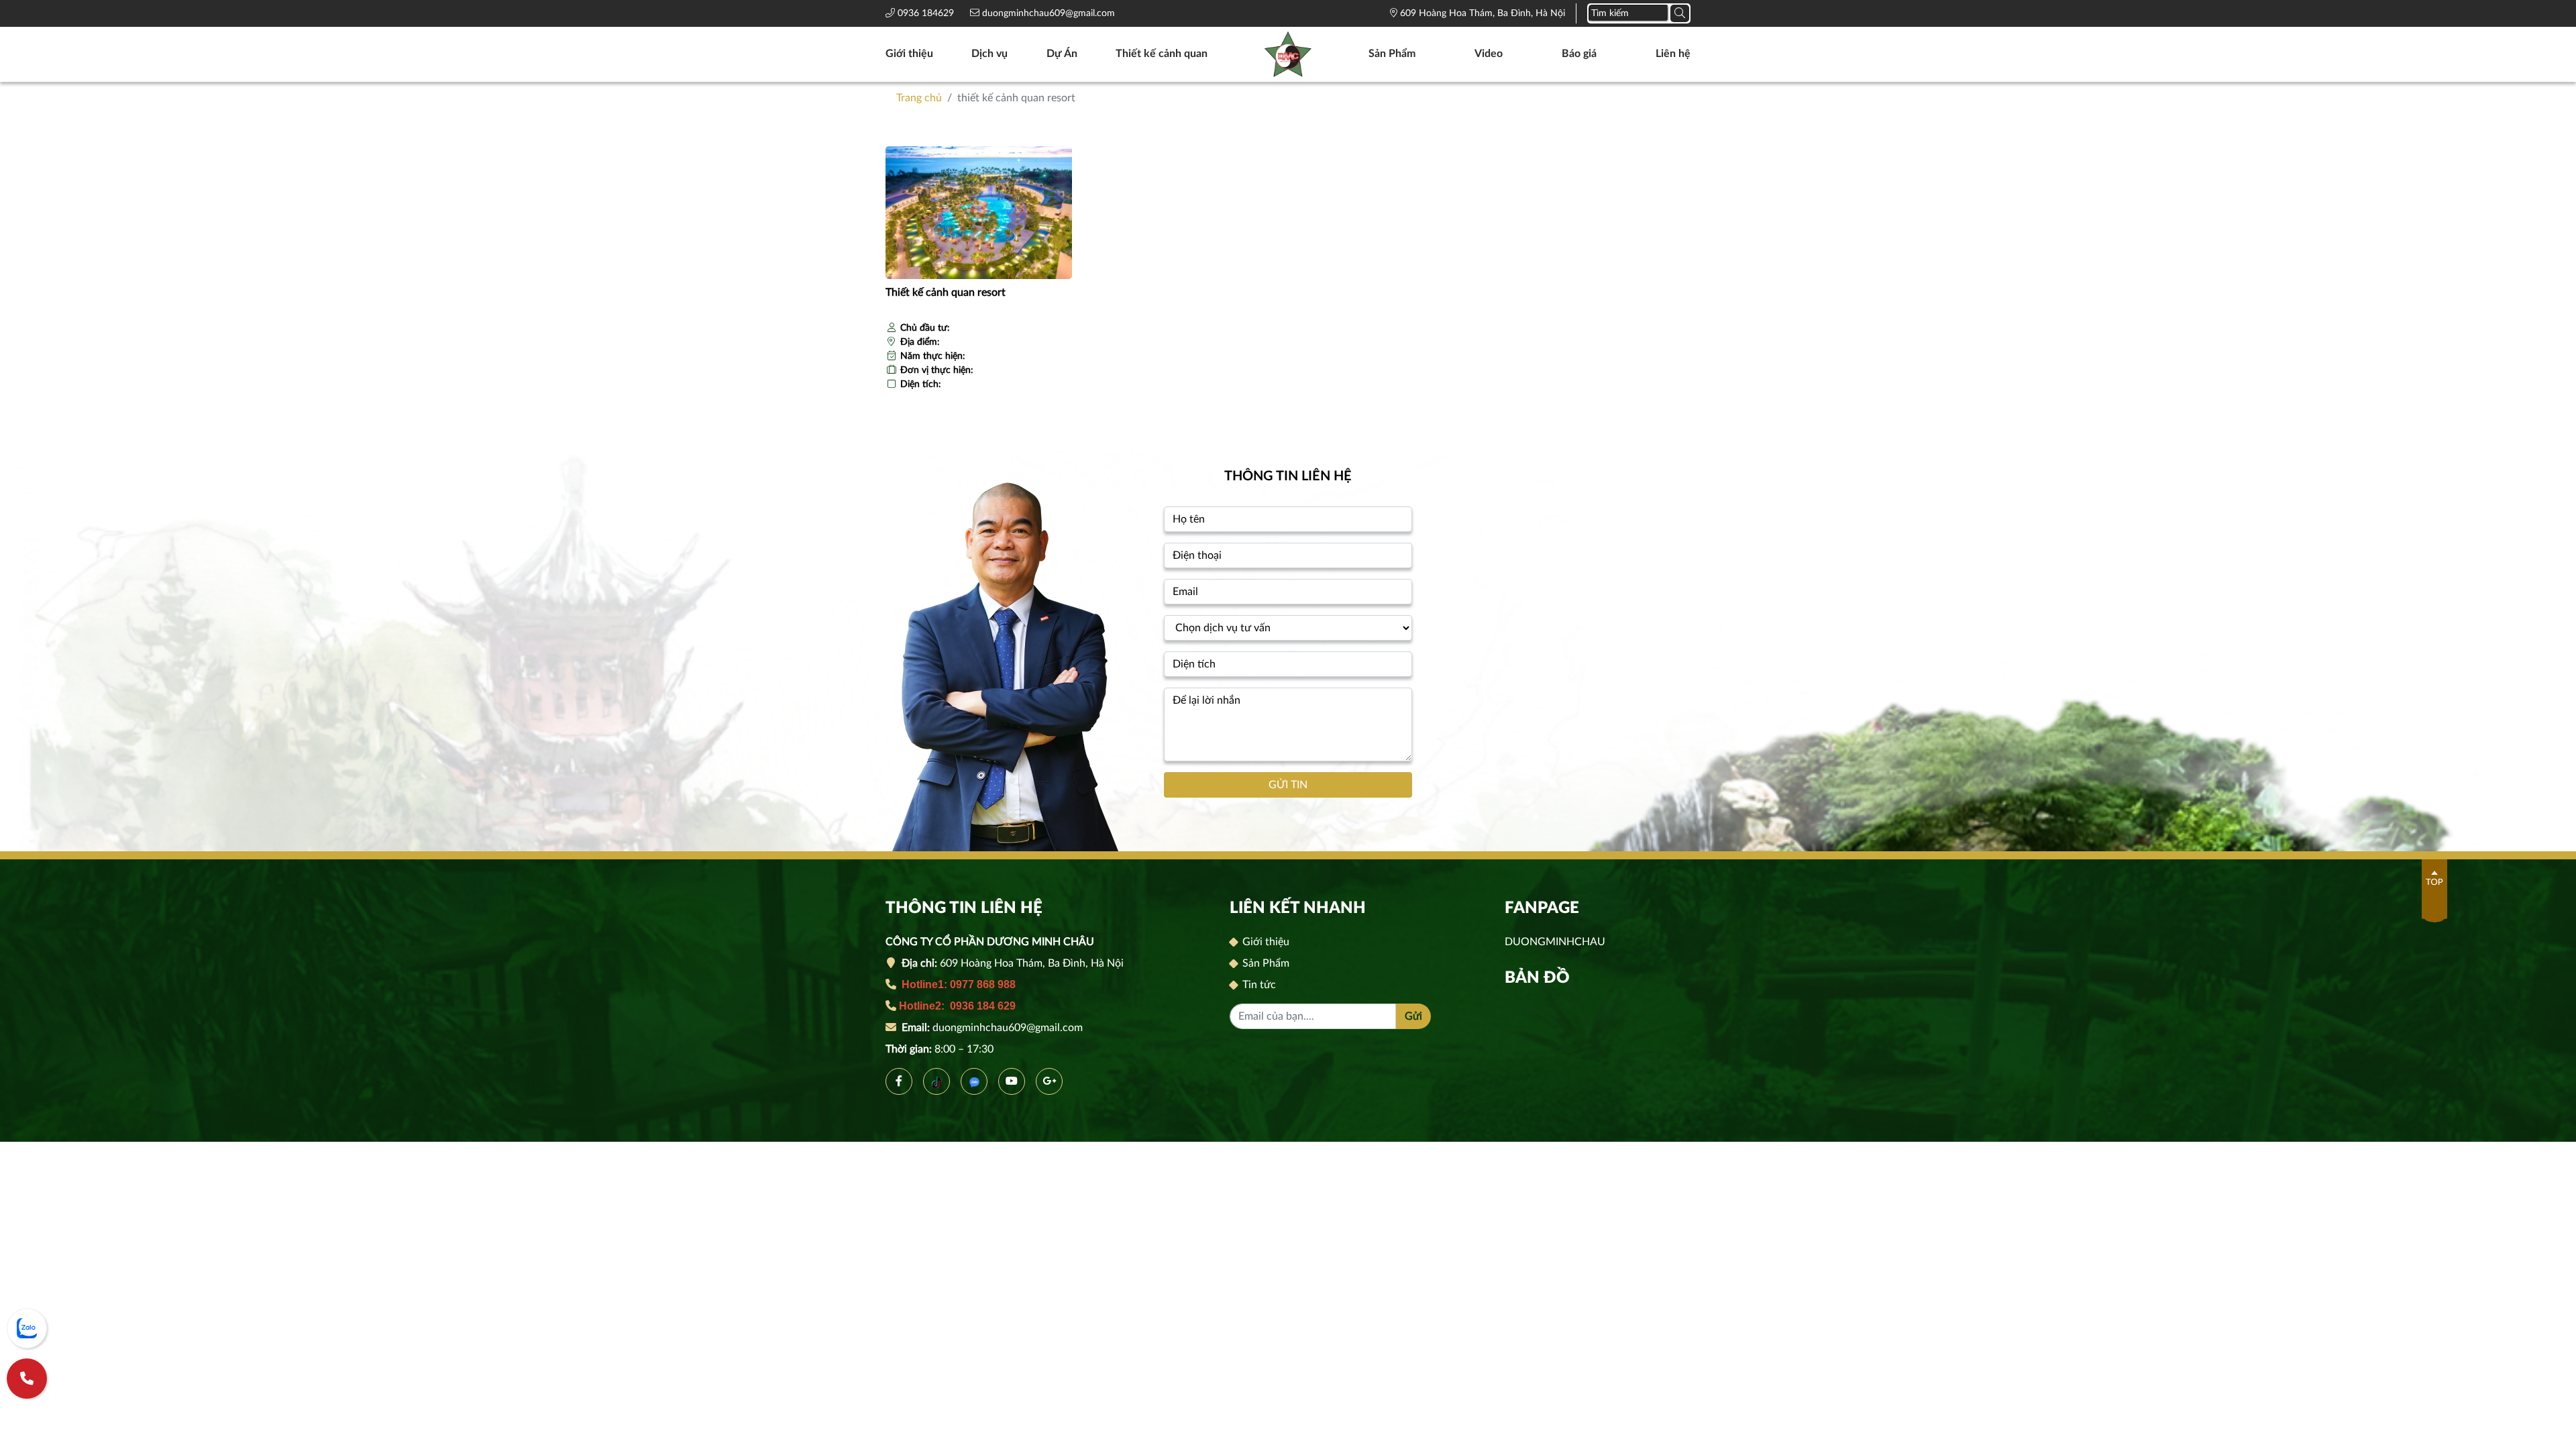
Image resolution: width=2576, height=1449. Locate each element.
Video (1489, 54)
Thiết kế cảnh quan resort (946, 292)
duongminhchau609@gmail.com (1047, 13)
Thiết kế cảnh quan (1162, 54)
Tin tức (1258, 985)
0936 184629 (927, 13)
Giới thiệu (909, 54)
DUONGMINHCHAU (1555, 942)
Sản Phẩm (1392, 54)
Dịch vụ (989, 54)
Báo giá (1579, 54)
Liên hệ (1673, 54)
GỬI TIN (1288, 785)
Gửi (1413, 1016)
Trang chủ (919, 98)
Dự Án (1062, 54)
